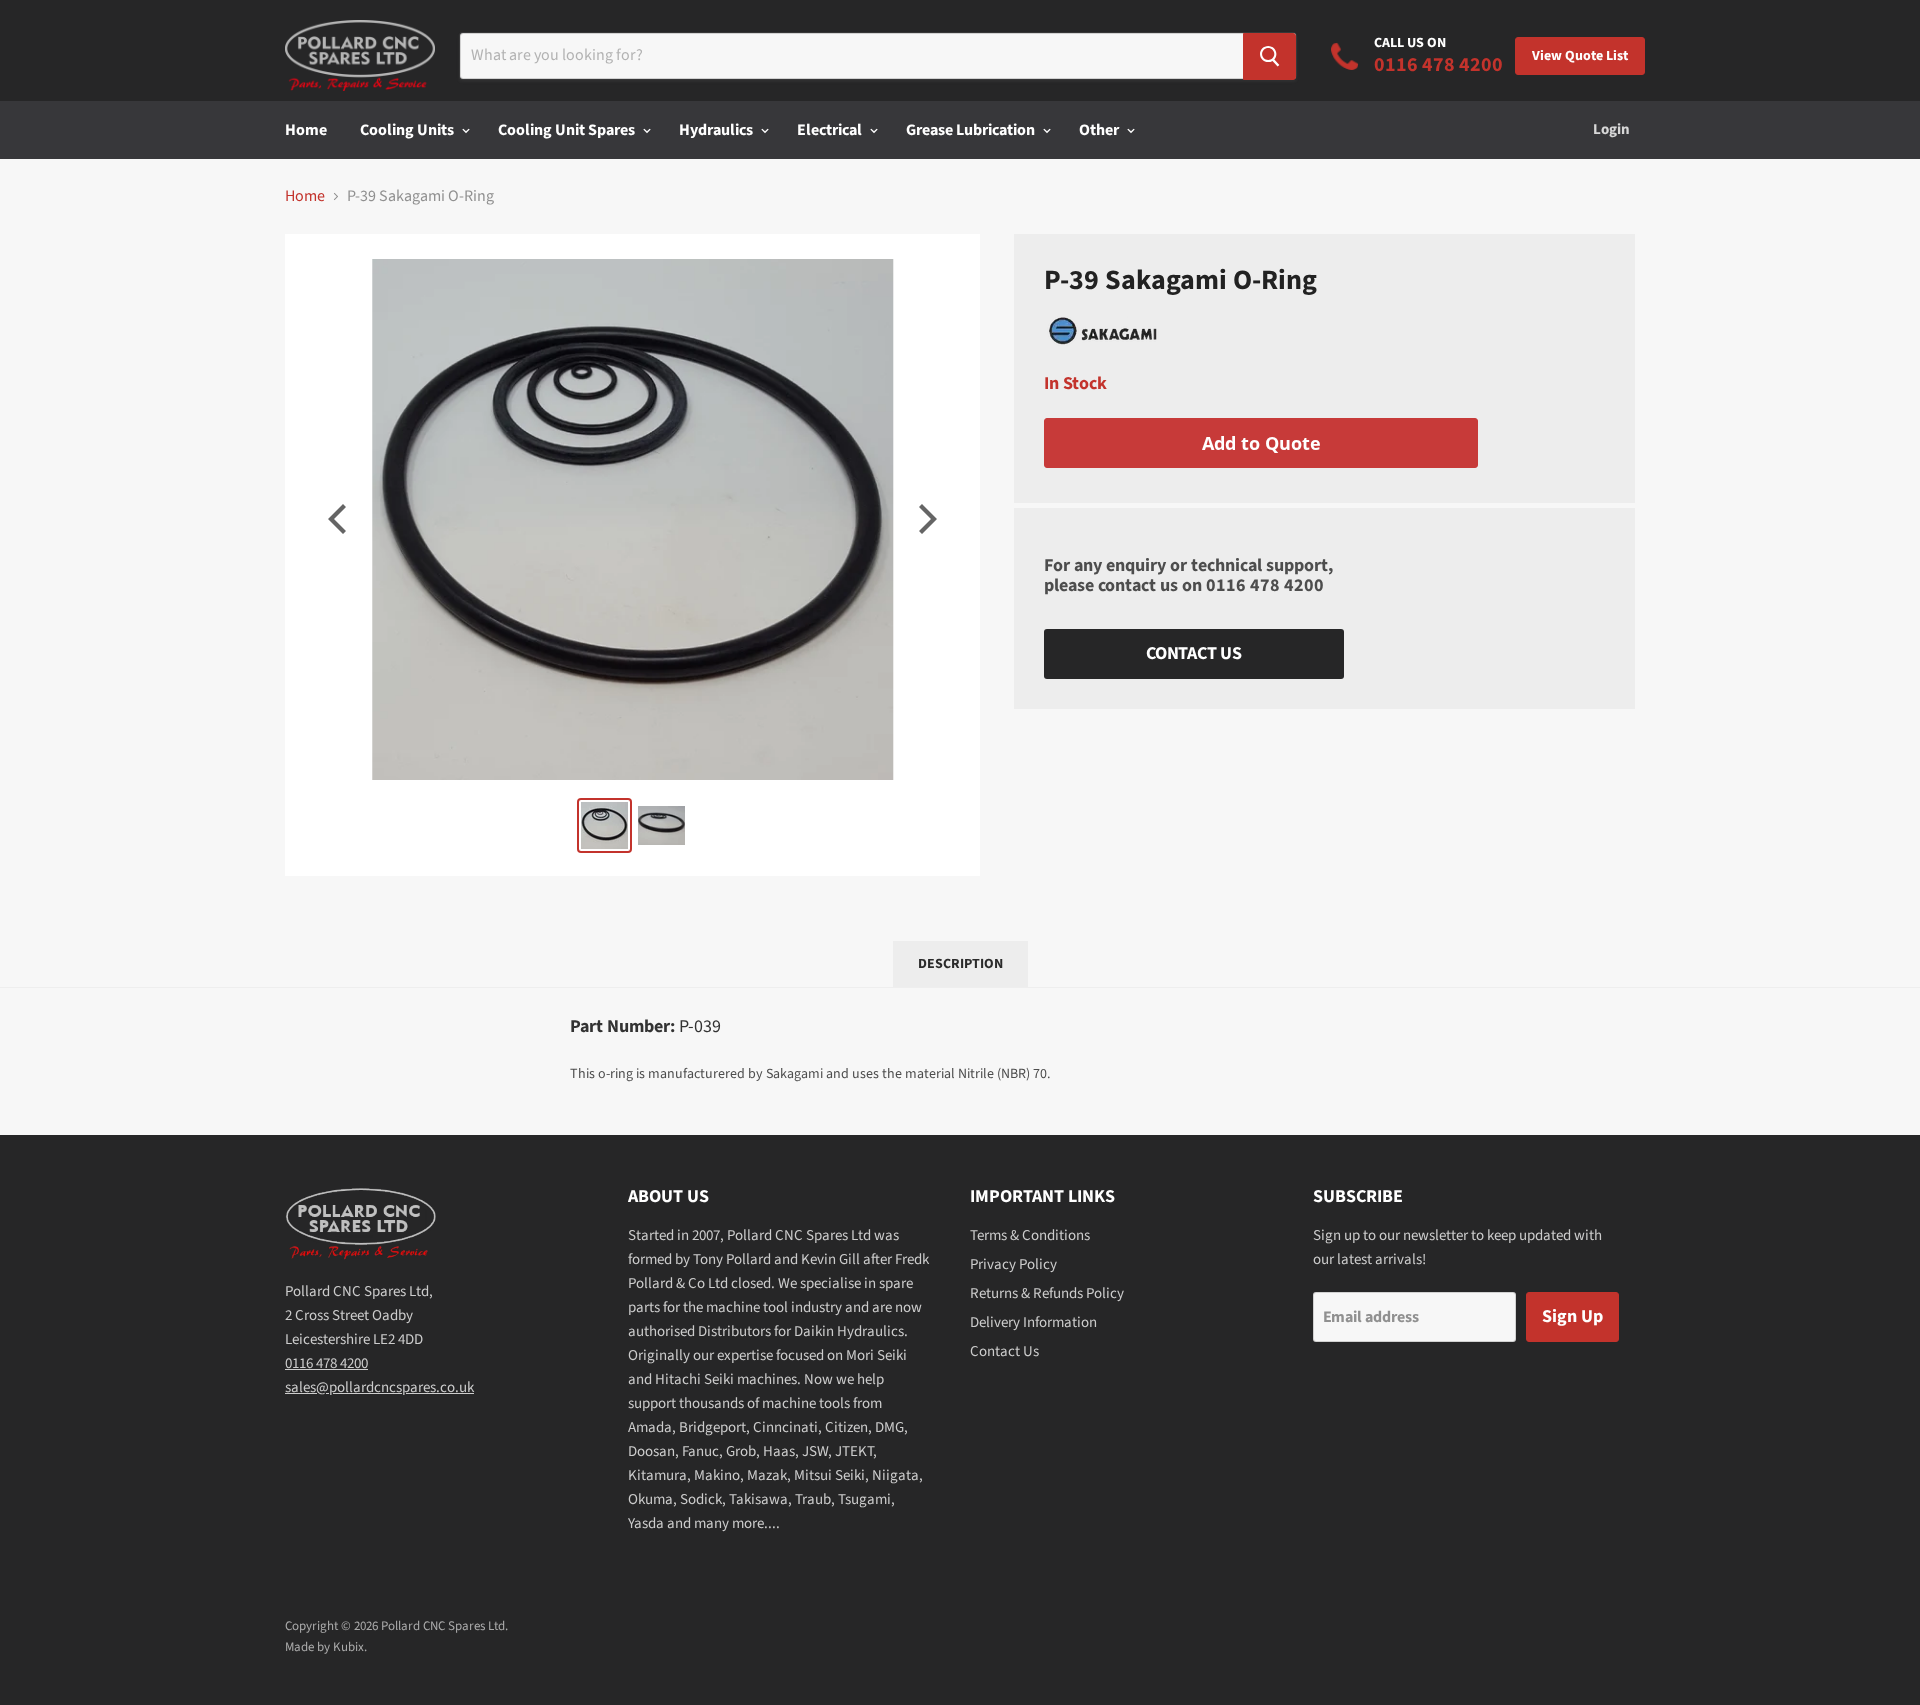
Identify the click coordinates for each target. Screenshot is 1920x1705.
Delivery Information (1033, 1322)
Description (960, 964)
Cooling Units (408, 130)
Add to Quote (1261, 443)
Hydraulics (717, 130)
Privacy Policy (1013, 1264)
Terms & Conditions (1030, 1235)
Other (1100, 130)
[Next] (925, 519)
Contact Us (1194, 653)
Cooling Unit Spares (568, 130)
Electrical (831, 130)
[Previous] (340, 519)
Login (1611, 129)
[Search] (1269, 56)
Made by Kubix (324, 1647)
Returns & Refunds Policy (1047, 1293)
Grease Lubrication (972, 130)
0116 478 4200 (1265, 585)
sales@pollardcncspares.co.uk (379, 1387)
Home (306, 130)
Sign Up (1572, 1316)
